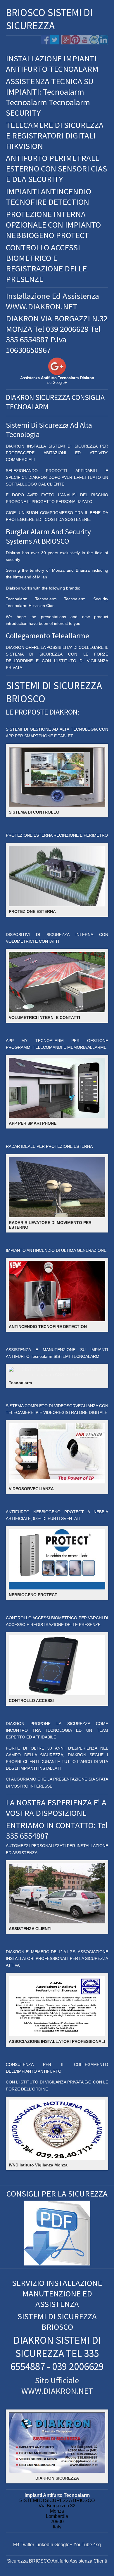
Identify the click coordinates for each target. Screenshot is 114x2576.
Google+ (63, 2545)
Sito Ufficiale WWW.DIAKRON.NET (57, 2386)
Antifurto (60, 2561)
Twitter (27, 2545)
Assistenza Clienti (88, 2561)
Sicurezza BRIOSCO (29, 2561)
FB (16, 2545)
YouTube (83, 2545)
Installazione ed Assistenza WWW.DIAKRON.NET (52, 301)
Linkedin (44, 2545)
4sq (97, 2545)
